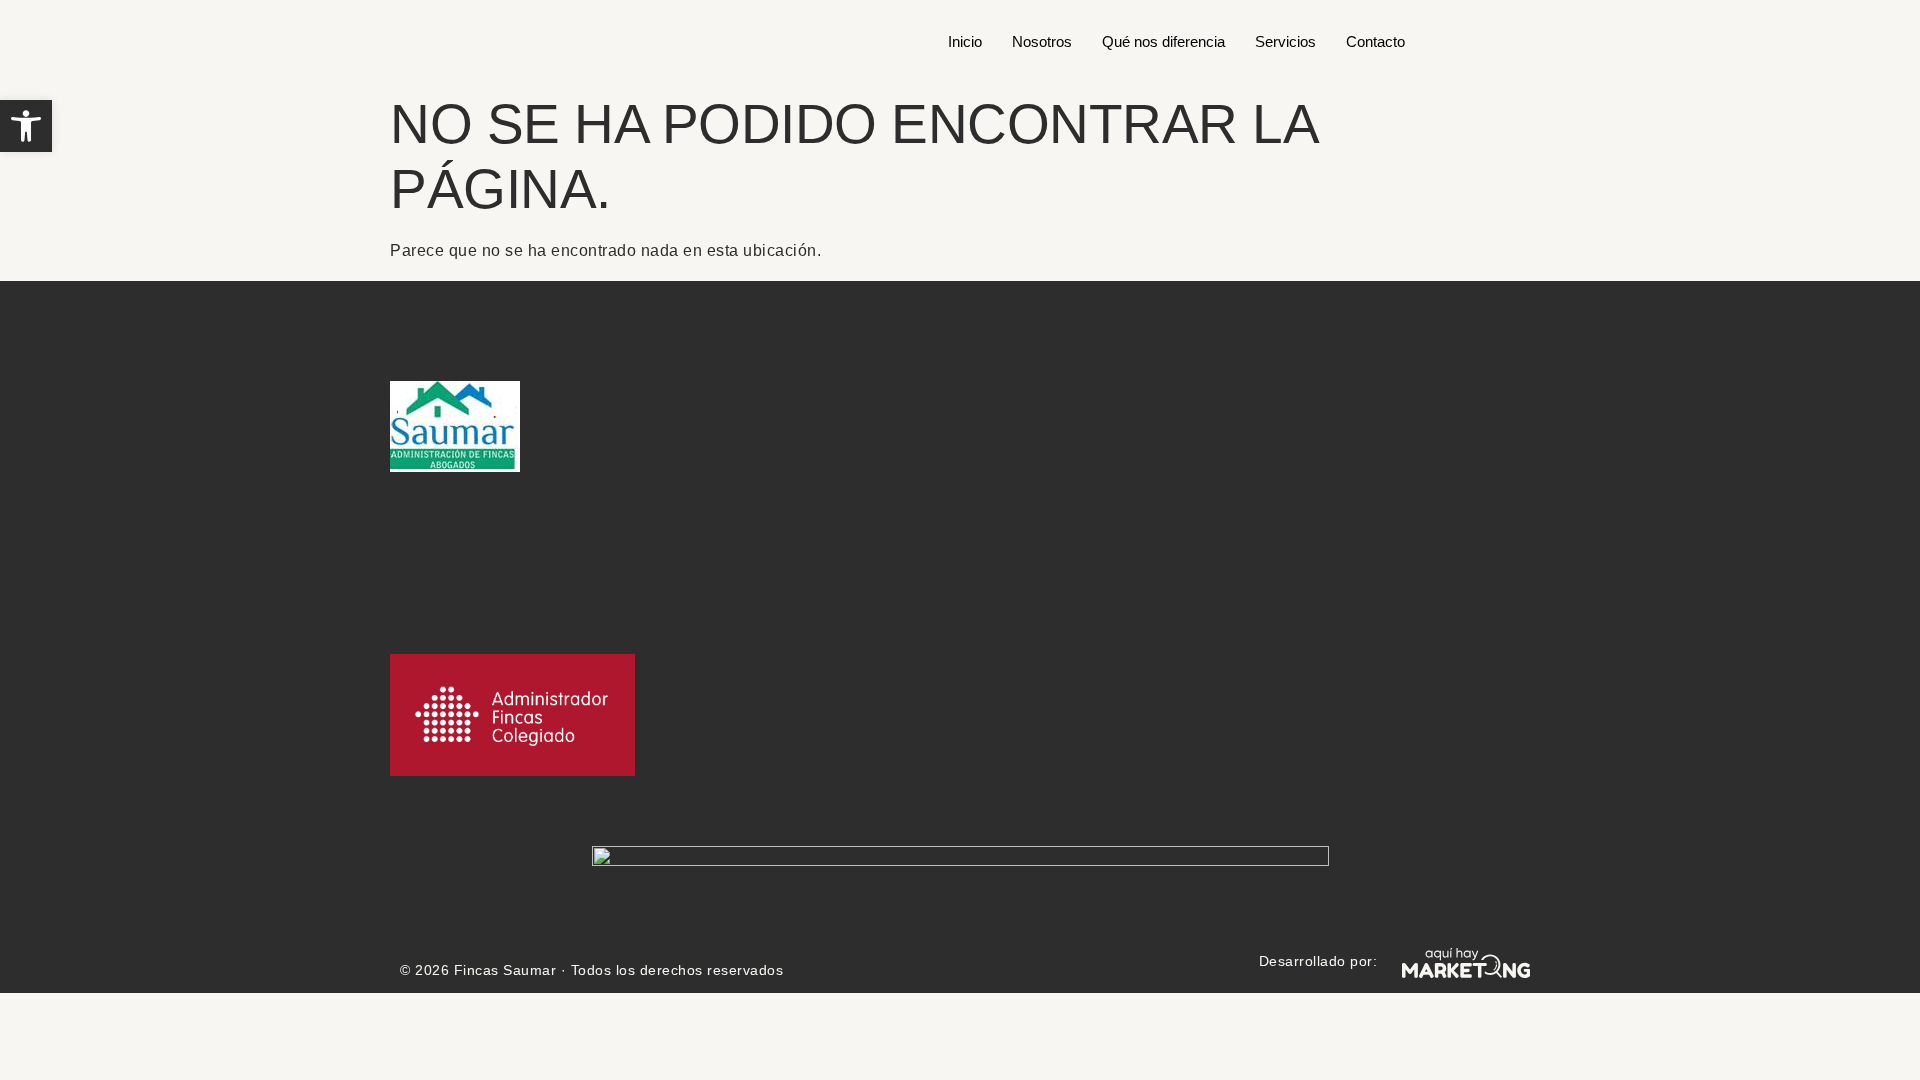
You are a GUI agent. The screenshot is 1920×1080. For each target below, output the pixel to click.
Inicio (965, 41)
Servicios (1285, 41)
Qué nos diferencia (1163, 41)
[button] (26, 126)
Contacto (1375, 41)
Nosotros (1042, 41)
